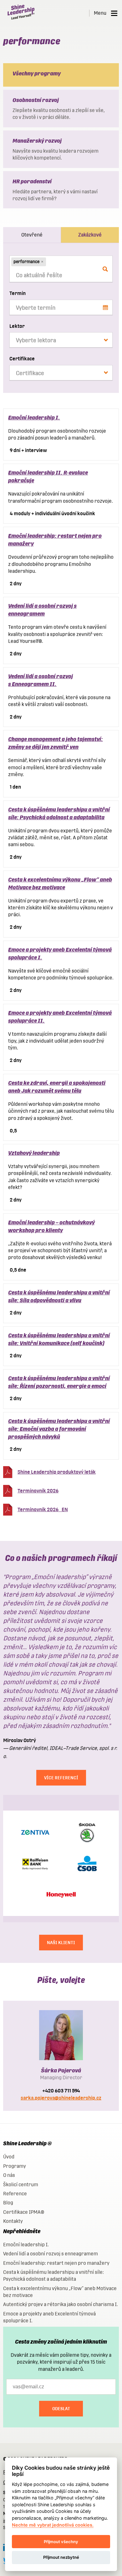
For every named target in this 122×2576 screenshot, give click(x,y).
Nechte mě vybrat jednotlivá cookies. (53, 2525)
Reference (15, 2194)
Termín (18, 293)
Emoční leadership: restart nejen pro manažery (56, 2263)
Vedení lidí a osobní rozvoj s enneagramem (51, 2254)
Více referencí (61, 1778)
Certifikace (22, 359)
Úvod (9, 2157)
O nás (9, 2175)
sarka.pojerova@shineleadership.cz (61, 2098)
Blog (8, 2203)
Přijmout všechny (61, 2542)
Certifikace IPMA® (24, 2212)
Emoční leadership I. (34, 417)
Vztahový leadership (34, 1153)
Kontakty (13, 2221)
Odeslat (61, 2409)
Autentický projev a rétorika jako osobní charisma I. (61, 2304)
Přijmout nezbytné (61, 2557)
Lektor (17, 326)
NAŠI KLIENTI (61, 1943)
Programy (15, 2166)
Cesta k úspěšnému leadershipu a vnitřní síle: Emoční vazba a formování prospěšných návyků (59, 1429)
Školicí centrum (21, 2185)
